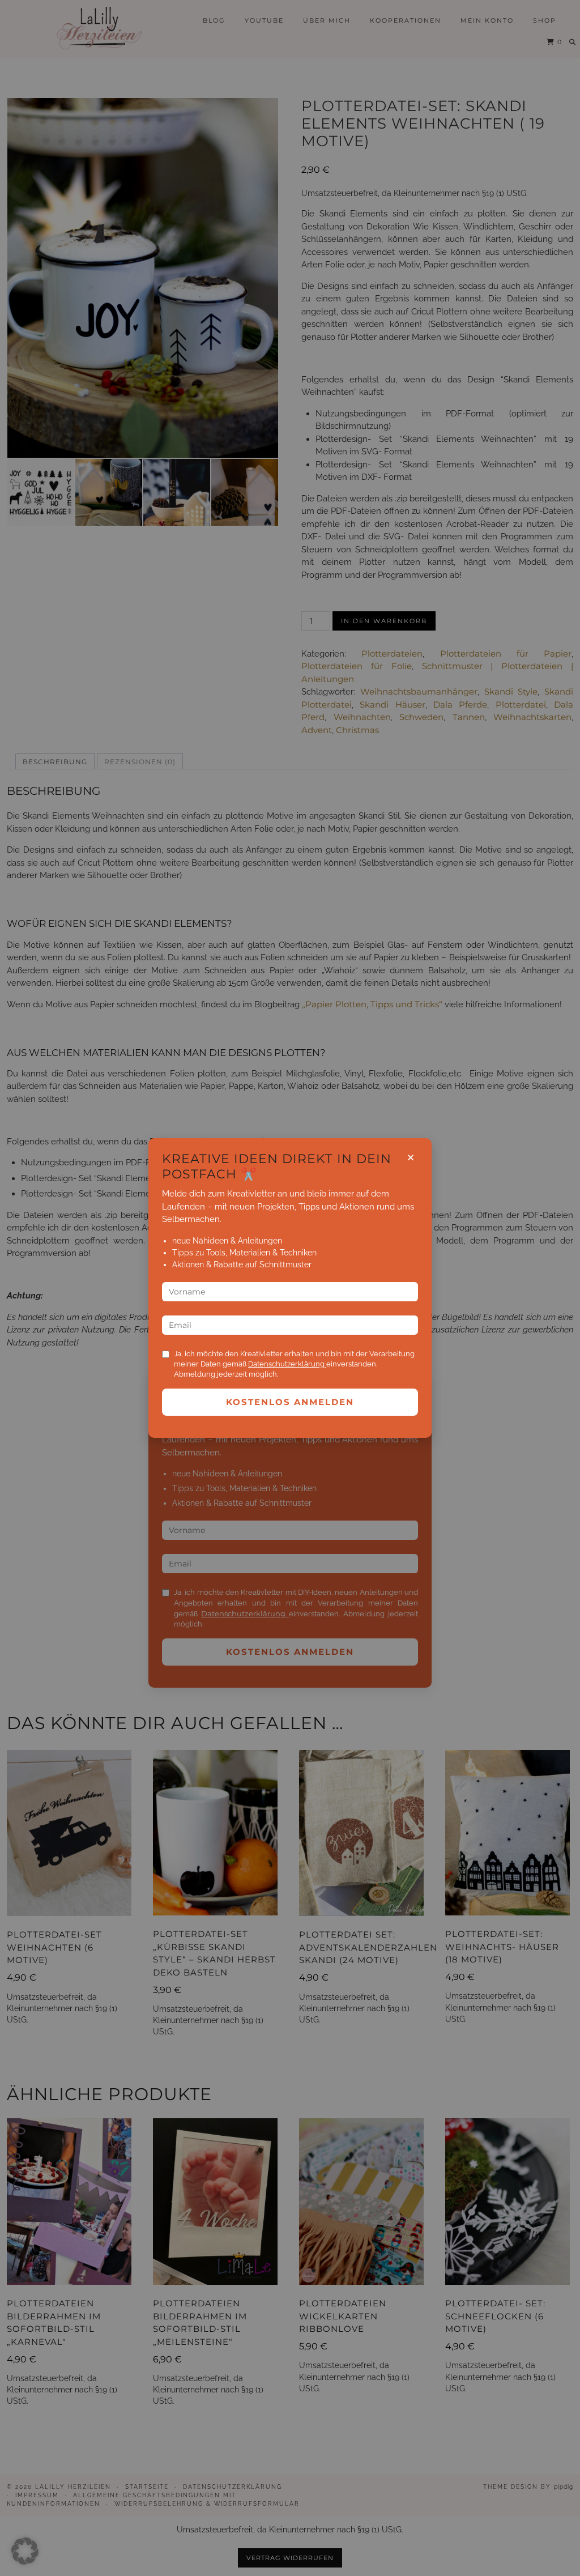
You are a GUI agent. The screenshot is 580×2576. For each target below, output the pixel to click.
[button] (25, 2551)
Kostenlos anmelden (290, 1402)
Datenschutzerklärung (287, 1364)
